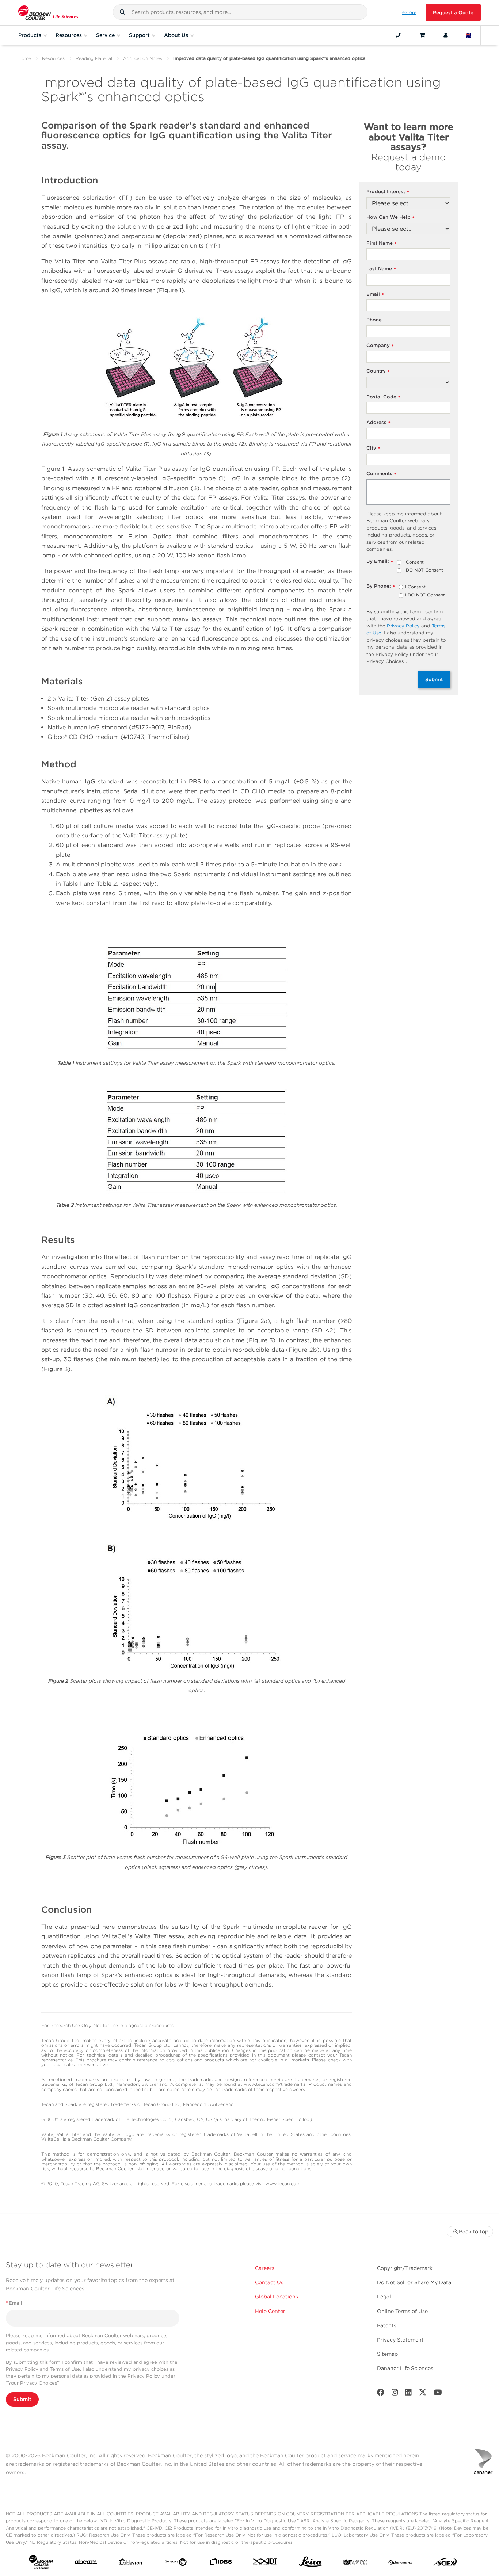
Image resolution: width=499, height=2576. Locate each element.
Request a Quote (453, 13)
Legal (384, 2297)
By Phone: (381, 586)
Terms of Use (65, 2369)
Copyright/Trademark (405, 2268)
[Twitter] (423, 2394)
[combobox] (240, 12)
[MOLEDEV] (355, 2563)
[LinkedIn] (408, 2394)
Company (380, 346)
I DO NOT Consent (423, 570)
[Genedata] (176, 2564)
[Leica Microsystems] (311, 2564)
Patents (387, 2325)
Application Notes (143, 58)
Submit (434, 679)
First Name (382, 243)
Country (378, 371)
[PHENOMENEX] (400, 2563)
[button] (122, 12)
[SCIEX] (445, 2564)
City (373, 448)
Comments (381, 474)
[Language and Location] (469, 35)
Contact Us (269, 2282)
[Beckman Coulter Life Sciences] (48, 13)
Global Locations (277, 2297)
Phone (374, 320)
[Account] (446, 35)
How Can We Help (391, 217)
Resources (53, 58)
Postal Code (383, 397)
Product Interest (388, 192)
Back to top (474, 2232)
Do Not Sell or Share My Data (414, 2282)
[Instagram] (395, 2394)
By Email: (380, 562)
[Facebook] (381, 2394)
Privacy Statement (400, 2340)
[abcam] (86, 2563)
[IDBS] (221, 2563)
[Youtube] (438, 2394)
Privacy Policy (403, 626)
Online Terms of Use (402, 2311)
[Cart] (422, 35)
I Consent (414, 562)
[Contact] (398, 35)
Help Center (270, 2311)
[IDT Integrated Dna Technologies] (266, 2563)
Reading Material (94, 58)
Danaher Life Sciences (405, 2368)
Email (375, 295)
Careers (265, 2268)
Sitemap (387, 2354)
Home (25, 58)
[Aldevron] (131, 2564)
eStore (409, 12)
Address (378, 423)
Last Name (381, 269)
